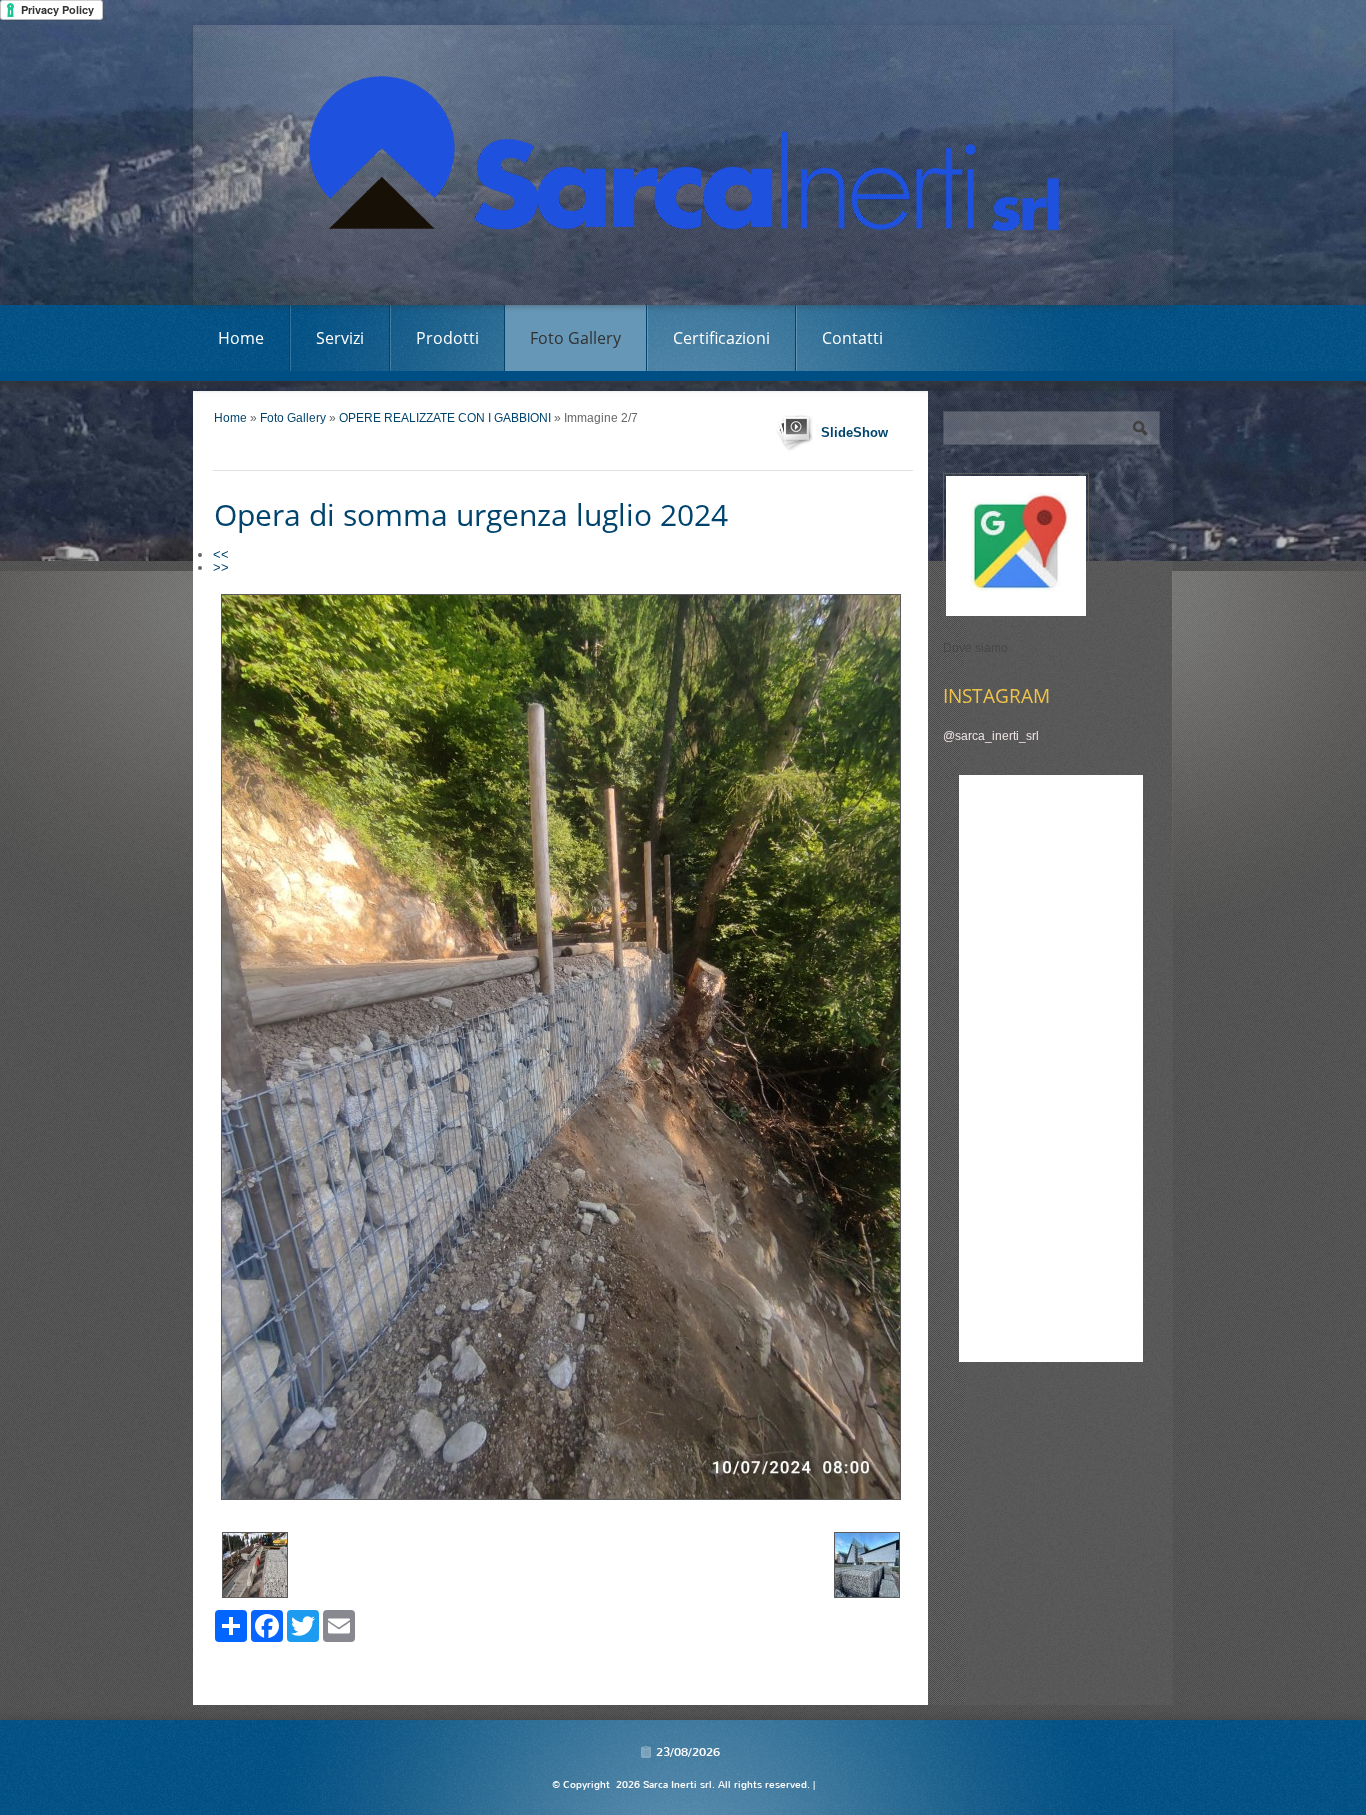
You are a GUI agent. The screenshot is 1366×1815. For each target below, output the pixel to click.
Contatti (852, 338)
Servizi (340, 338)
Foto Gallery (575, 338)
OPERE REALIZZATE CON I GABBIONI (445, 418)
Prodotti (447, 338)
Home (241, 338)
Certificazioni (721, 338)
